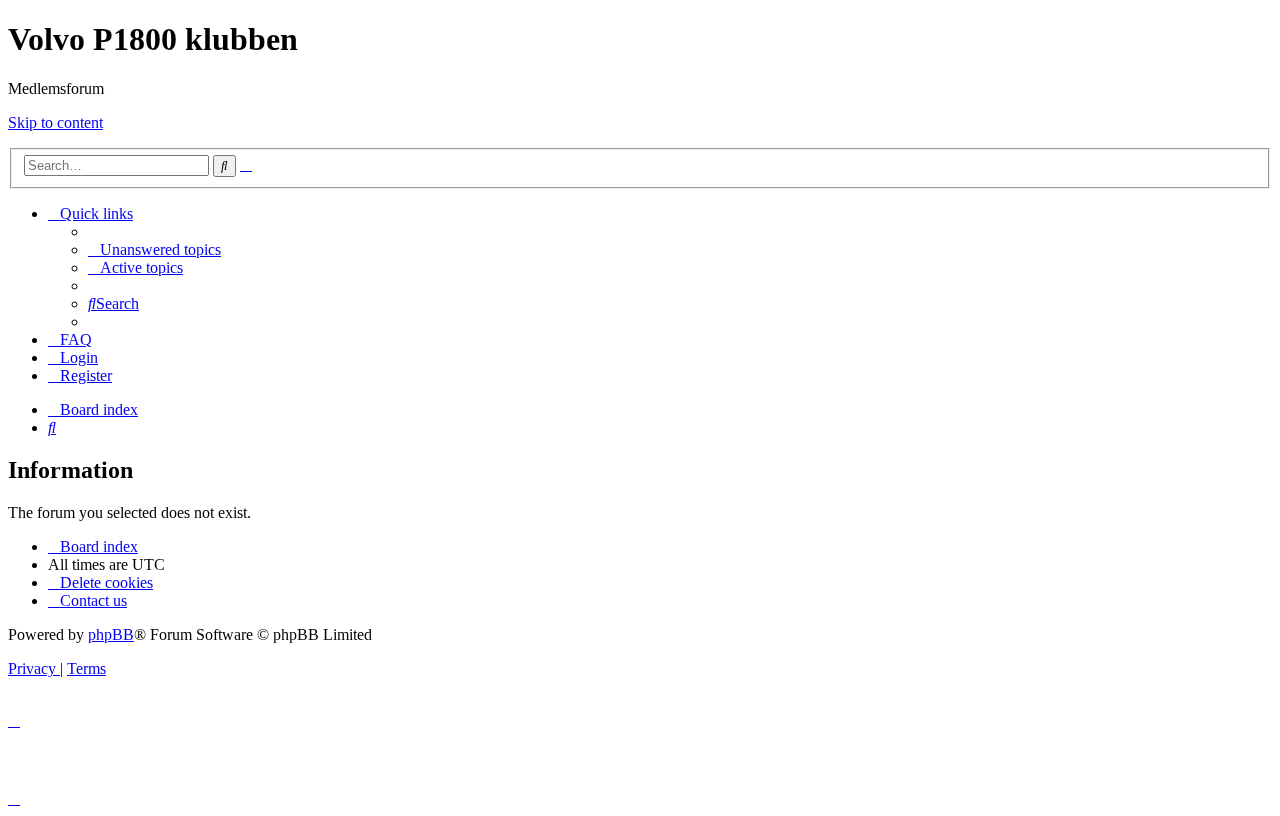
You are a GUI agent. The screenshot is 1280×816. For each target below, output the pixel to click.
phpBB (111, 634)
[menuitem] (154, 249)
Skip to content (55, 122)
